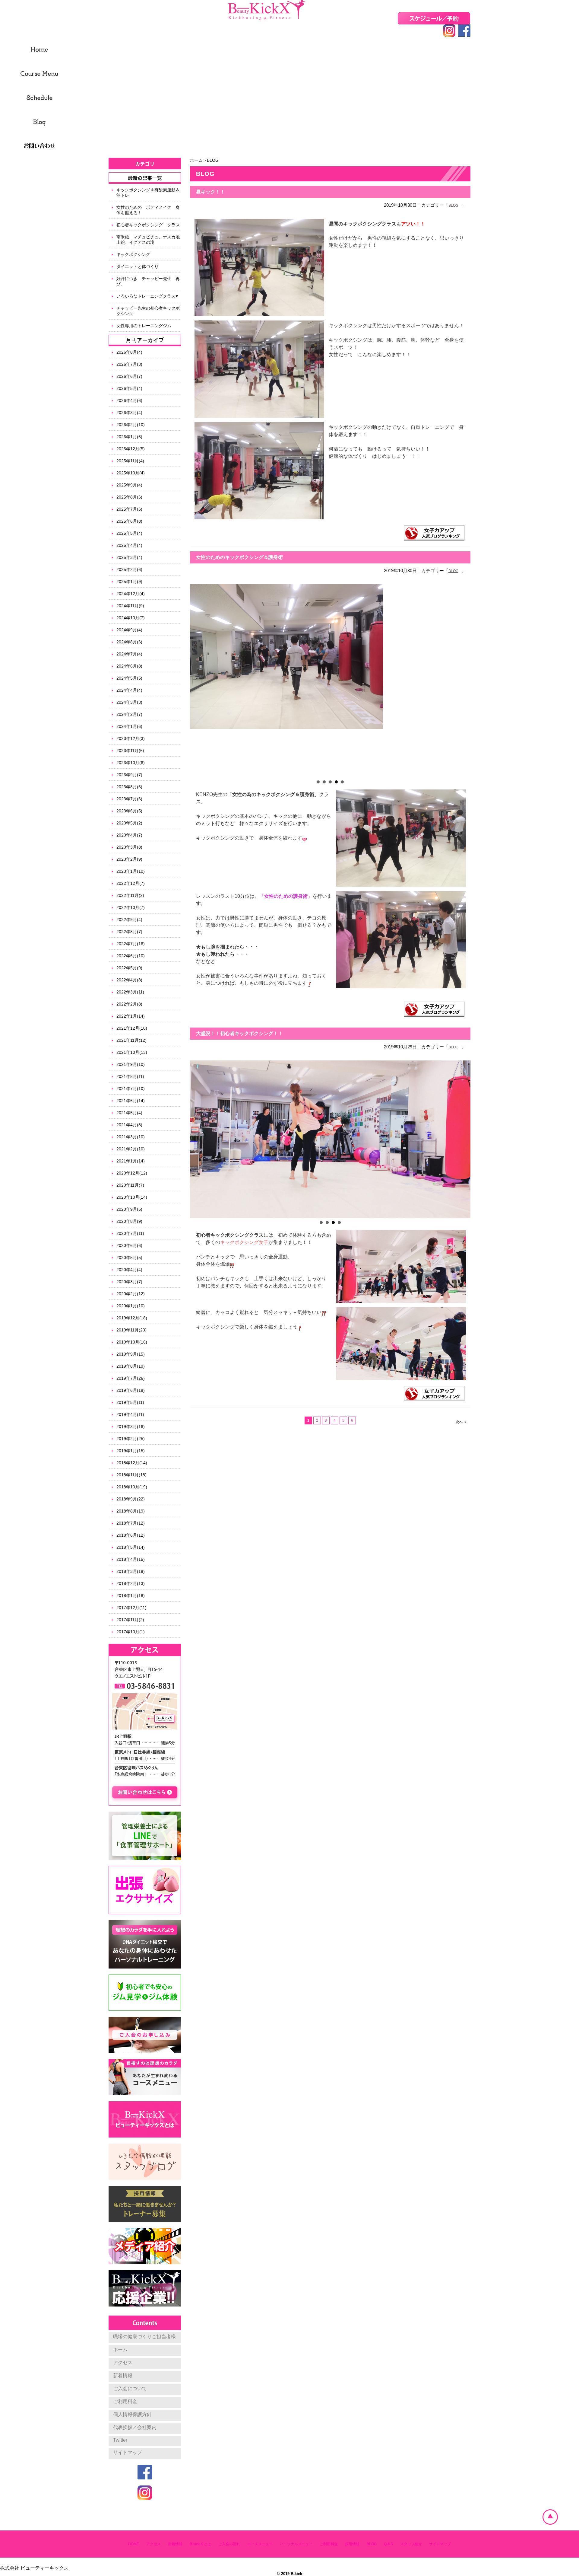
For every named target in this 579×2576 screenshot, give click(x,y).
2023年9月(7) (129, 775)
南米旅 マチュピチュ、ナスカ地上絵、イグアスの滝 (148, 240)
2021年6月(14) (131, 1101)
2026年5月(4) (129, 388)
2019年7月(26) (131, 1378)
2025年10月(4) (131, 473)
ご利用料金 (125, 2401)
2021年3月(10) (131, 1137)
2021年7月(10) (131, 1089)
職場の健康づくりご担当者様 (144, 2337)
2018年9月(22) (131, 1499)
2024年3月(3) (129, 702)
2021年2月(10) (131, 1149)
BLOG (453, 206)
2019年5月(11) (130, 1402)
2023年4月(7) (129, 835)
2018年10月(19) (132, 1487)
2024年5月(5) (129, 678)
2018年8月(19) (131, 1511)
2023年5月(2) (129, 823)
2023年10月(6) (131, 763)
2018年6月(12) (131, 1535)
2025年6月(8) (129, 521)
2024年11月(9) (130, 606)
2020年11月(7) (130, 1185)
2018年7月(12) (131, 1523)
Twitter (120, 2440)
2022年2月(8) (129, 1004)
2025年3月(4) (129, 557)
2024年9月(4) (129, 630)
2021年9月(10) (131, 1064)
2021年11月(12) (131, 1040)
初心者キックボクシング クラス (148, 225)
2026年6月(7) (129, 376)
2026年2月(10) (131, 425)
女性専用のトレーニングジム (146, 326)
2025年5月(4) (129, 533)
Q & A (388, 2544)
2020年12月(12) (132, 1173)
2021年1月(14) (131, 1161)
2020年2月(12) (131, 1294)
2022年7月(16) (131, 944)
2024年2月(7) (129, 714)
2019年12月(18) (132, 1318)
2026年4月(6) (129, 400)
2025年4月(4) (129, 545)
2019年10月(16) (132, 1342)
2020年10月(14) (132, 1197)
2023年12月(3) (131, 738)
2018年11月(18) (131, 1475)
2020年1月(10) (131, 1306)
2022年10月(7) (131, 907)
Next (463, 681)
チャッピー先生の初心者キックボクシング (148, 311)
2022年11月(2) (130, 895)
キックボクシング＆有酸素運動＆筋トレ (148, 193)
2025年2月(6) (129, 569)
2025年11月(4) (130, 461)
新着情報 (123, 2375)
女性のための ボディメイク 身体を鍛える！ (148, 210)
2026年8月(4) (129, 352)
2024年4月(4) (129, 690)
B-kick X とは (200, 2544)
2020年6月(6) (129, 1245)
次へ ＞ (462, 1422)
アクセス (123, 2362)
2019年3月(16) (131, 1427)
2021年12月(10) (132, 1028)
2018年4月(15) (131, 1559)
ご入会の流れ (229, 2544)
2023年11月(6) (130, 751)
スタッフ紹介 (411, 2544)
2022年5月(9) (129, 968)
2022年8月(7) (129, 932)
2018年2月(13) (131, 1583)
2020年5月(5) (129, 1258)
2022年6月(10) (131, 956)
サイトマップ (128, 2452)
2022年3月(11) (130, 992)
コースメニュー (260, 2544)
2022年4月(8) (129, 980)
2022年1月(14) (131, 1016)
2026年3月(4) (129, 413)
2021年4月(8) (129, 1125)
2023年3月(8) (129, 847)
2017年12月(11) (131, 1608)
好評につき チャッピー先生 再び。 (148, 281)
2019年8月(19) (131, 1366)
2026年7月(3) (129, 364)
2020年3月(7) (129, 1282)
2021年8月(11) (130, 1076)
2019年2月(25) (131, 1439)
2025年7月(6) (129, 509)
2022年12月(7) (131, 883)
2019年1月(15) (131, 1451)
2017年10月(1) (131, 1632)
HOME (134, 2544)
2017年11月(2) (130, 1620)
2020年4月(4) (129, 1270)
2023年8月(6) (129, 787)
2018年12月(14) (132, 1463)
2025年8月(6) (129, 497)
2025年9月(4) (129, 485)
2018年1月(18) (131, 1596)
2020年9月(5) (129, 1209)
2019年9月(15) (131, 1354)
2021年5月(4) (129, 1113)
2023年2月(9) (129, 859)
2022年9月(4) (129, 920)
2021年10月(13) (132, 1052)
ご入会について (130, 2388)
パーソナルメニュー (296, 2544)
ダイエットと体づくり (138, 266)
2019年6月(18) (131, 1390)
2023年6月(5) (129, 811)
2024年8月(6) (129, 642)
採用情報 (352, 2544)
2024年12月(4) (131, 594)
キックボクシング (133, 254)
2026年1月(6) (129, 437)
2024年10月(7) (131, 618)
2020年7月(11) (130, 1233)
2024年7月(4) (129, 654)
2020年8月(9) (129, 1221)
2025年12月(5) (131, 449)
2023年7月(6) (129, 799)
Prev (198, 681)
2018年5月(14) (131, 1547)
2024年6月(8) (129, 666)
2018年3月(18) (131, 1571)
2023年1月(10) (131, 871)
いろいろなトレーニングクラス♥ (147, 296)
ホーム (196, 160)
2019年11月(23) (131, 1330)
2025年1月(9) (129, 582)
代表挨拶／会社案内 (135, 2427)
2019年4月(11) (130, 1414)
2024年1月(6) (129, 726)
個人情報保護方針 (132, 2414)
